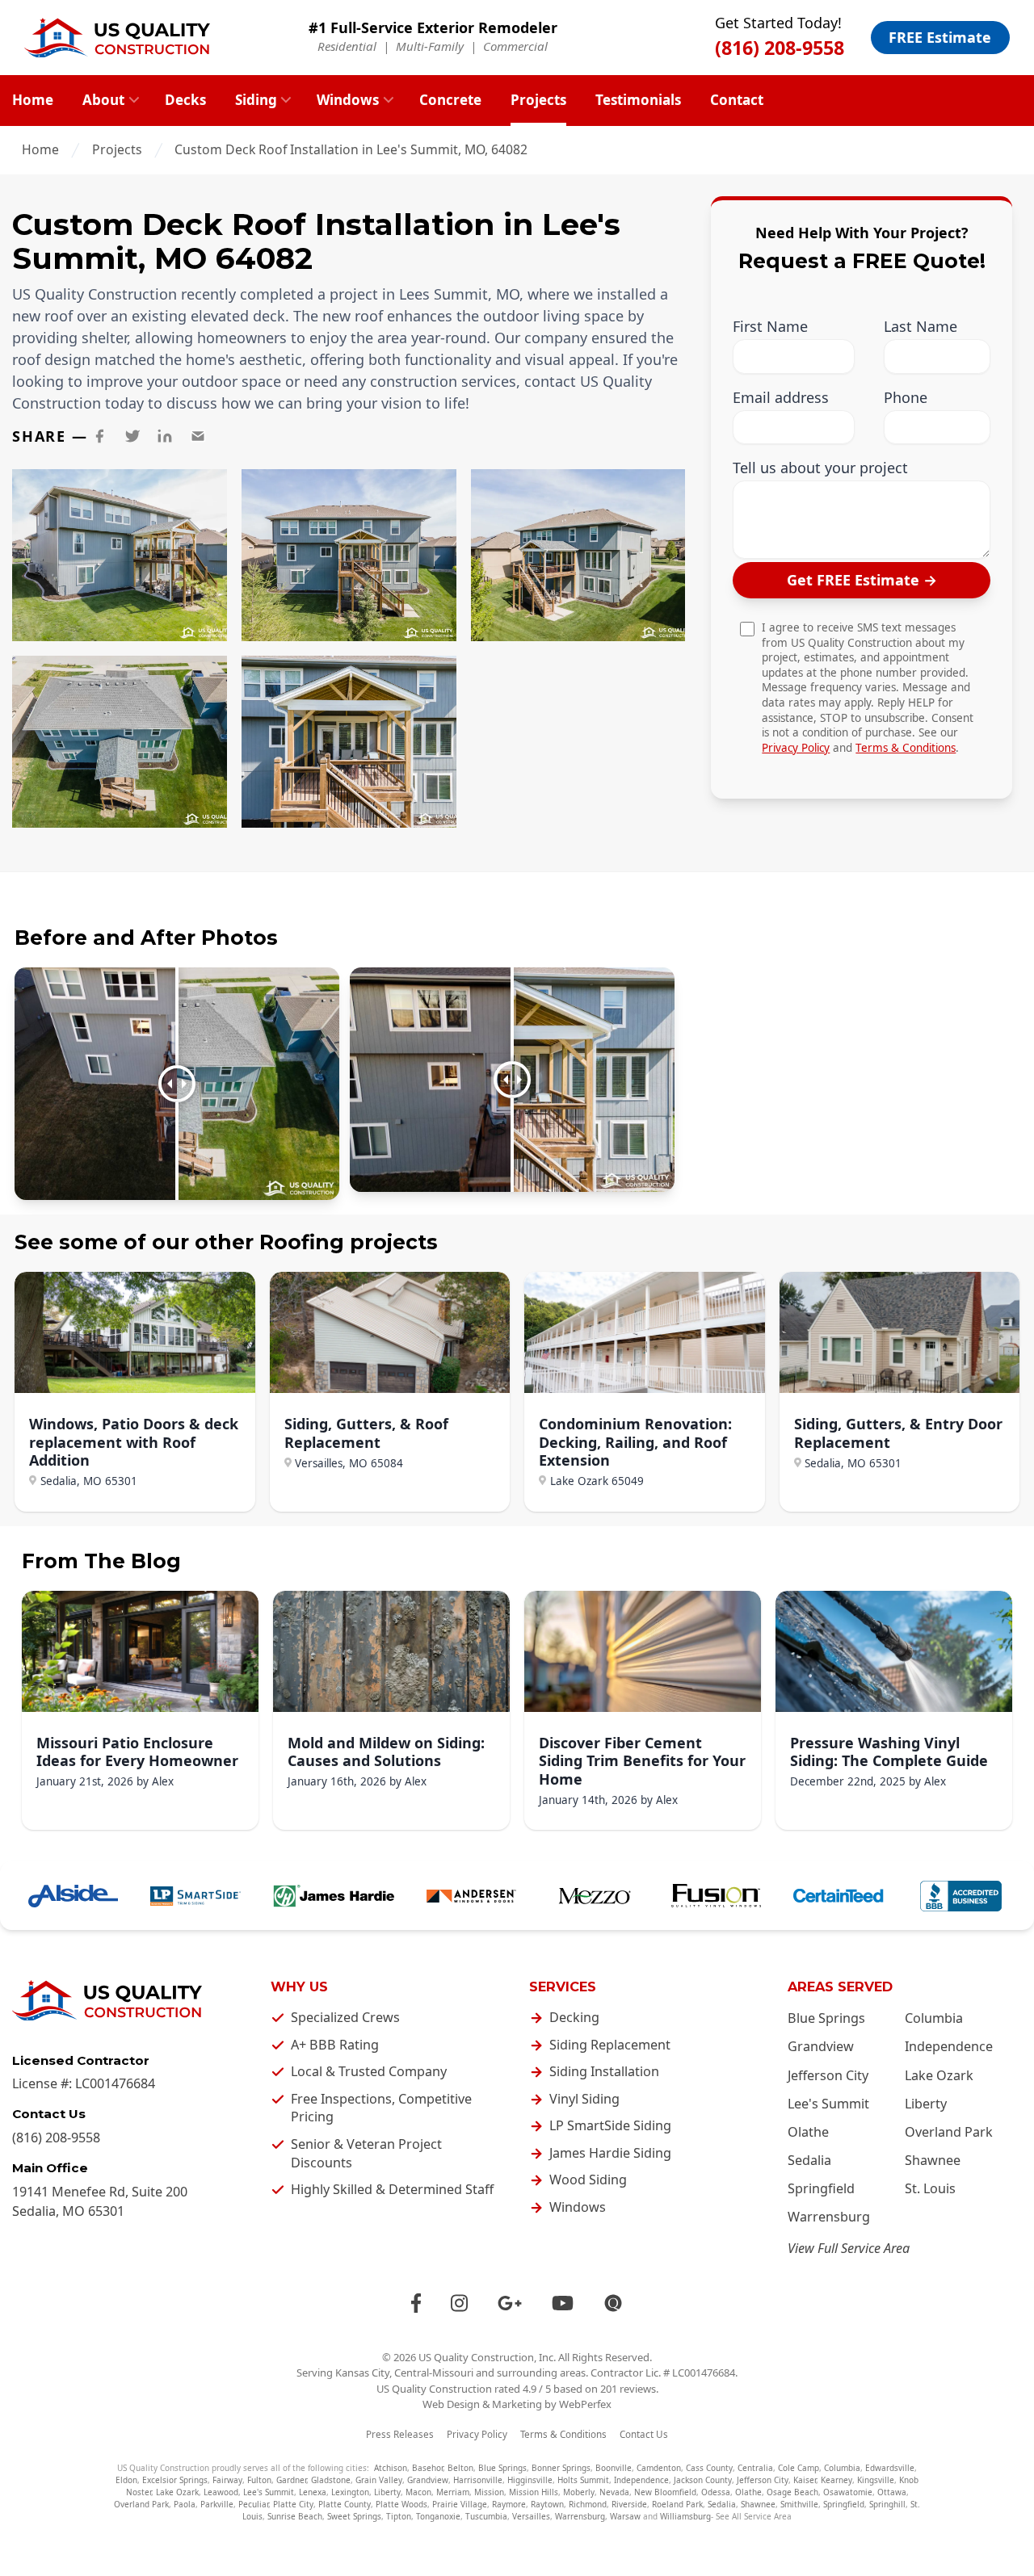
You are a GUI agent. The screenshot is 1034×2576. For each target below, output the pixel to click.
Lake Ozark (939, 2075)
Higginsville (530, 2480)
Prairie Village (460, 2504)
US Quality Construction (476, 2357)
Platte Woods (401, 2504)
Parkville (217, 2504)
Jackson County (703, 2480)
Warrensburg (829, 2217)
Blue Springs (826, 2018)
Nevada (614, 2492)
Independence (949, 2046)
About (103, 100)
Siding (256, 100)
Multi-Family (430, 46)
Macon (418, 2492)
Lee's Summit (828, 2104)
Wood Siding (588, 2180)
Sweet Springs (354, 2516)
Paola (185, 2504)
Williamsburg (685, 2516)
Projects (538, 100)
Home (33, 100)
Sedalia (809, 2160)
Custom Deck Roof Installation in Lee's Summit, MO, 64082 (351, 149)
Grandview (821, 2046)
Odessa (716, 2492)
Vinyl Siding (584, 2099)
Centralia (755, 2468)
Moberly (579, 2492)
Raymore (509, 2504)
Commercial (515, 46)
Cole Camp (799, 2468)
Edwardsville (890, 2468)
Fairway (227, 2480)
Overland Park (949, 2132)
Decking (574, 2017)
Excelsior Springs (175, 2480)
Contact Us (644, 2434)
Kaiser (805, 2480)
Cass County (709, 2468)
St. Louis (930, 2188)
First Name (770, 327)
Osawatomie (848, 2492)
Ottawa (892, 2492)
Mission (489, 2492)
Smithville (799, 2504)
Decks (185, 100)
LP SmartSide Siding (610, 2125)
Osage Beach (792, 2492)
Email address (781, 397)
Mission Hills (534, 2492)
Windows (348, 100)
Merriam (453, 2492)
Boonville (614, 2468)
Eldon (126, 2480)
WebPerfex (585, 2404)
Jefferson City (828, 2075)
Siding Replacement (610, 2045)
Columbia (934, 2018)
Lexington (350, 2492)
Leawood (221, 2492)
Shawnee (933, 2160)
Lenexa (313, 2492)
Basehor (427, 2468)
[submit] (862, 580)
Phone (906, 397)
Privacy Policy (796, 747)
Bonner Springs (561, 2468)
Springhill (887, 2504)
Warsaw (625, 2516)
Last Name (921, 327)
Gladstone (331, 2480)
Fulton (259, 2480)
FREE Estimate (940, 37)
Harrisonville (478, 2480)
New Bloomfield (665, 2492)
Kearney (836, 2480)
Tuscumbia (486, 2516)
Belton (460, 2468)
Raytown (547, 2504)
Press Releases (400, 2434)
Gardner (291, 2480)
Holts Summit (583, 2480)
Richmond (588, 2504)
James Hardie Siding (610, 2153)
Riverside (629, 2504)
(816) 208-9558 (780, 48)
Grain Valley (379, 2480)
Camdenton (659, 2468)
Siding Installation (604, 2071)
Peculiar (253, 2504)
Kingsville (876, 2480)
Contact (737, 100)
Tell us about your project (820, 468)
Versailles (531, 2516)
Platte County (345, 2504)
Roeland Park (677, 2504)
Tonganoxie (438, 2516)
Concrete (450, 100)
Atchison (391, 2468)
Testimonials (638, 100)
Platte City (293, 2504)
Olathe (808, 2132)
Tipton (399, 2516)
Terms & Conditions (906, 747)
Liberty (926, 2104)
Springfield (821, 2188)
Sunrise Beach (295, 2516)
